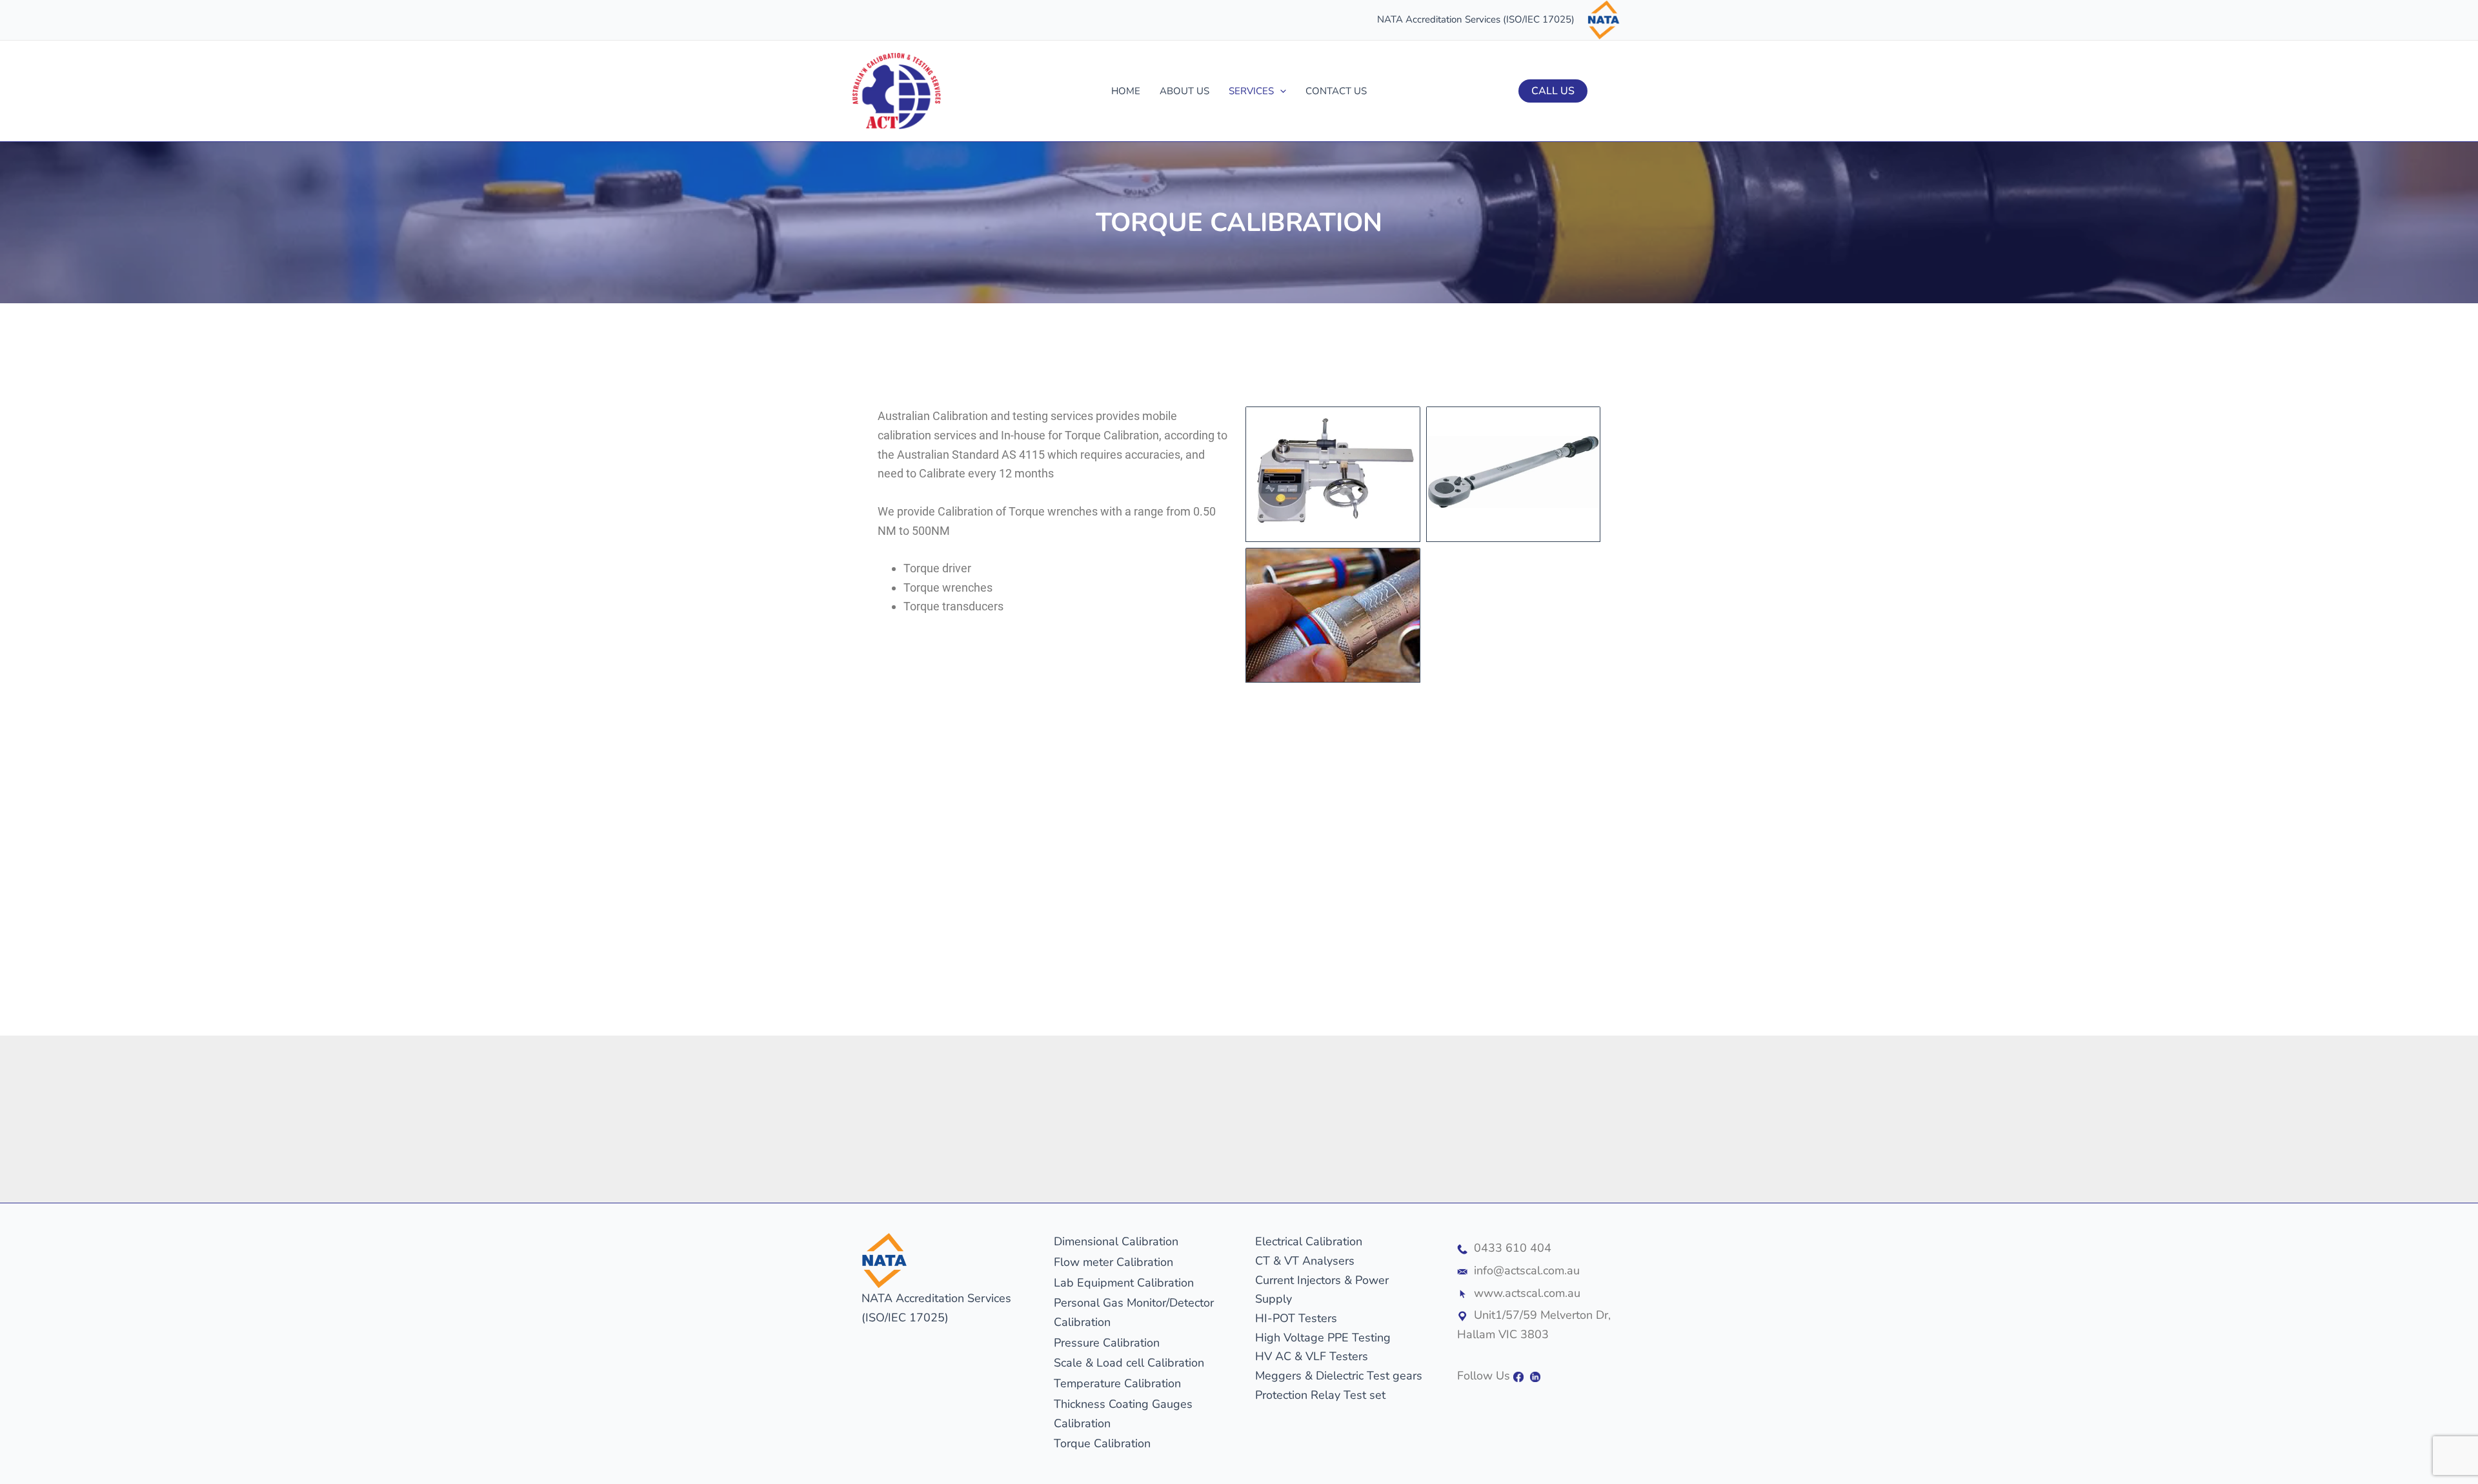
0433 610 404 (1513, 1248)
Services (1251, 91)
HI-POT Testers (1296, 1318)
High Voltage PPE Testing (1323, 1338)
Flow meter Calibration (1113, 1262)
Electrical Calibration (1309, 1241)
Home (1126, 91)
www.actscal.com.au (1527, 1293)
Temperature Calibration (1117, 1383)
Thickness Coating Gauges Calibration (1123, 1414)
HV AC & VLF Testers (1312, 1356)
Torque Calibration (1102, 1443)
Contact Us (1336, 91)
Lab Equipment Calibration (1124, 1283)
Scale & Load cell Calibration (1129, 1363)
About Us (1184, 91)
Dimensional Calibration (1116, 1241)
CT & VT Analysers (1305, 1261)
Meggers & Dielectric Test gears (1339, 1376)
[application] (1280, 91)
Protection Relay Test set (1320, 1395)
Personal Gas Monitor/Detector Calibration (1134, 1312)
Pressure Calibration (1107, 1343)
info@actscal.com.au (1527, 1270)
